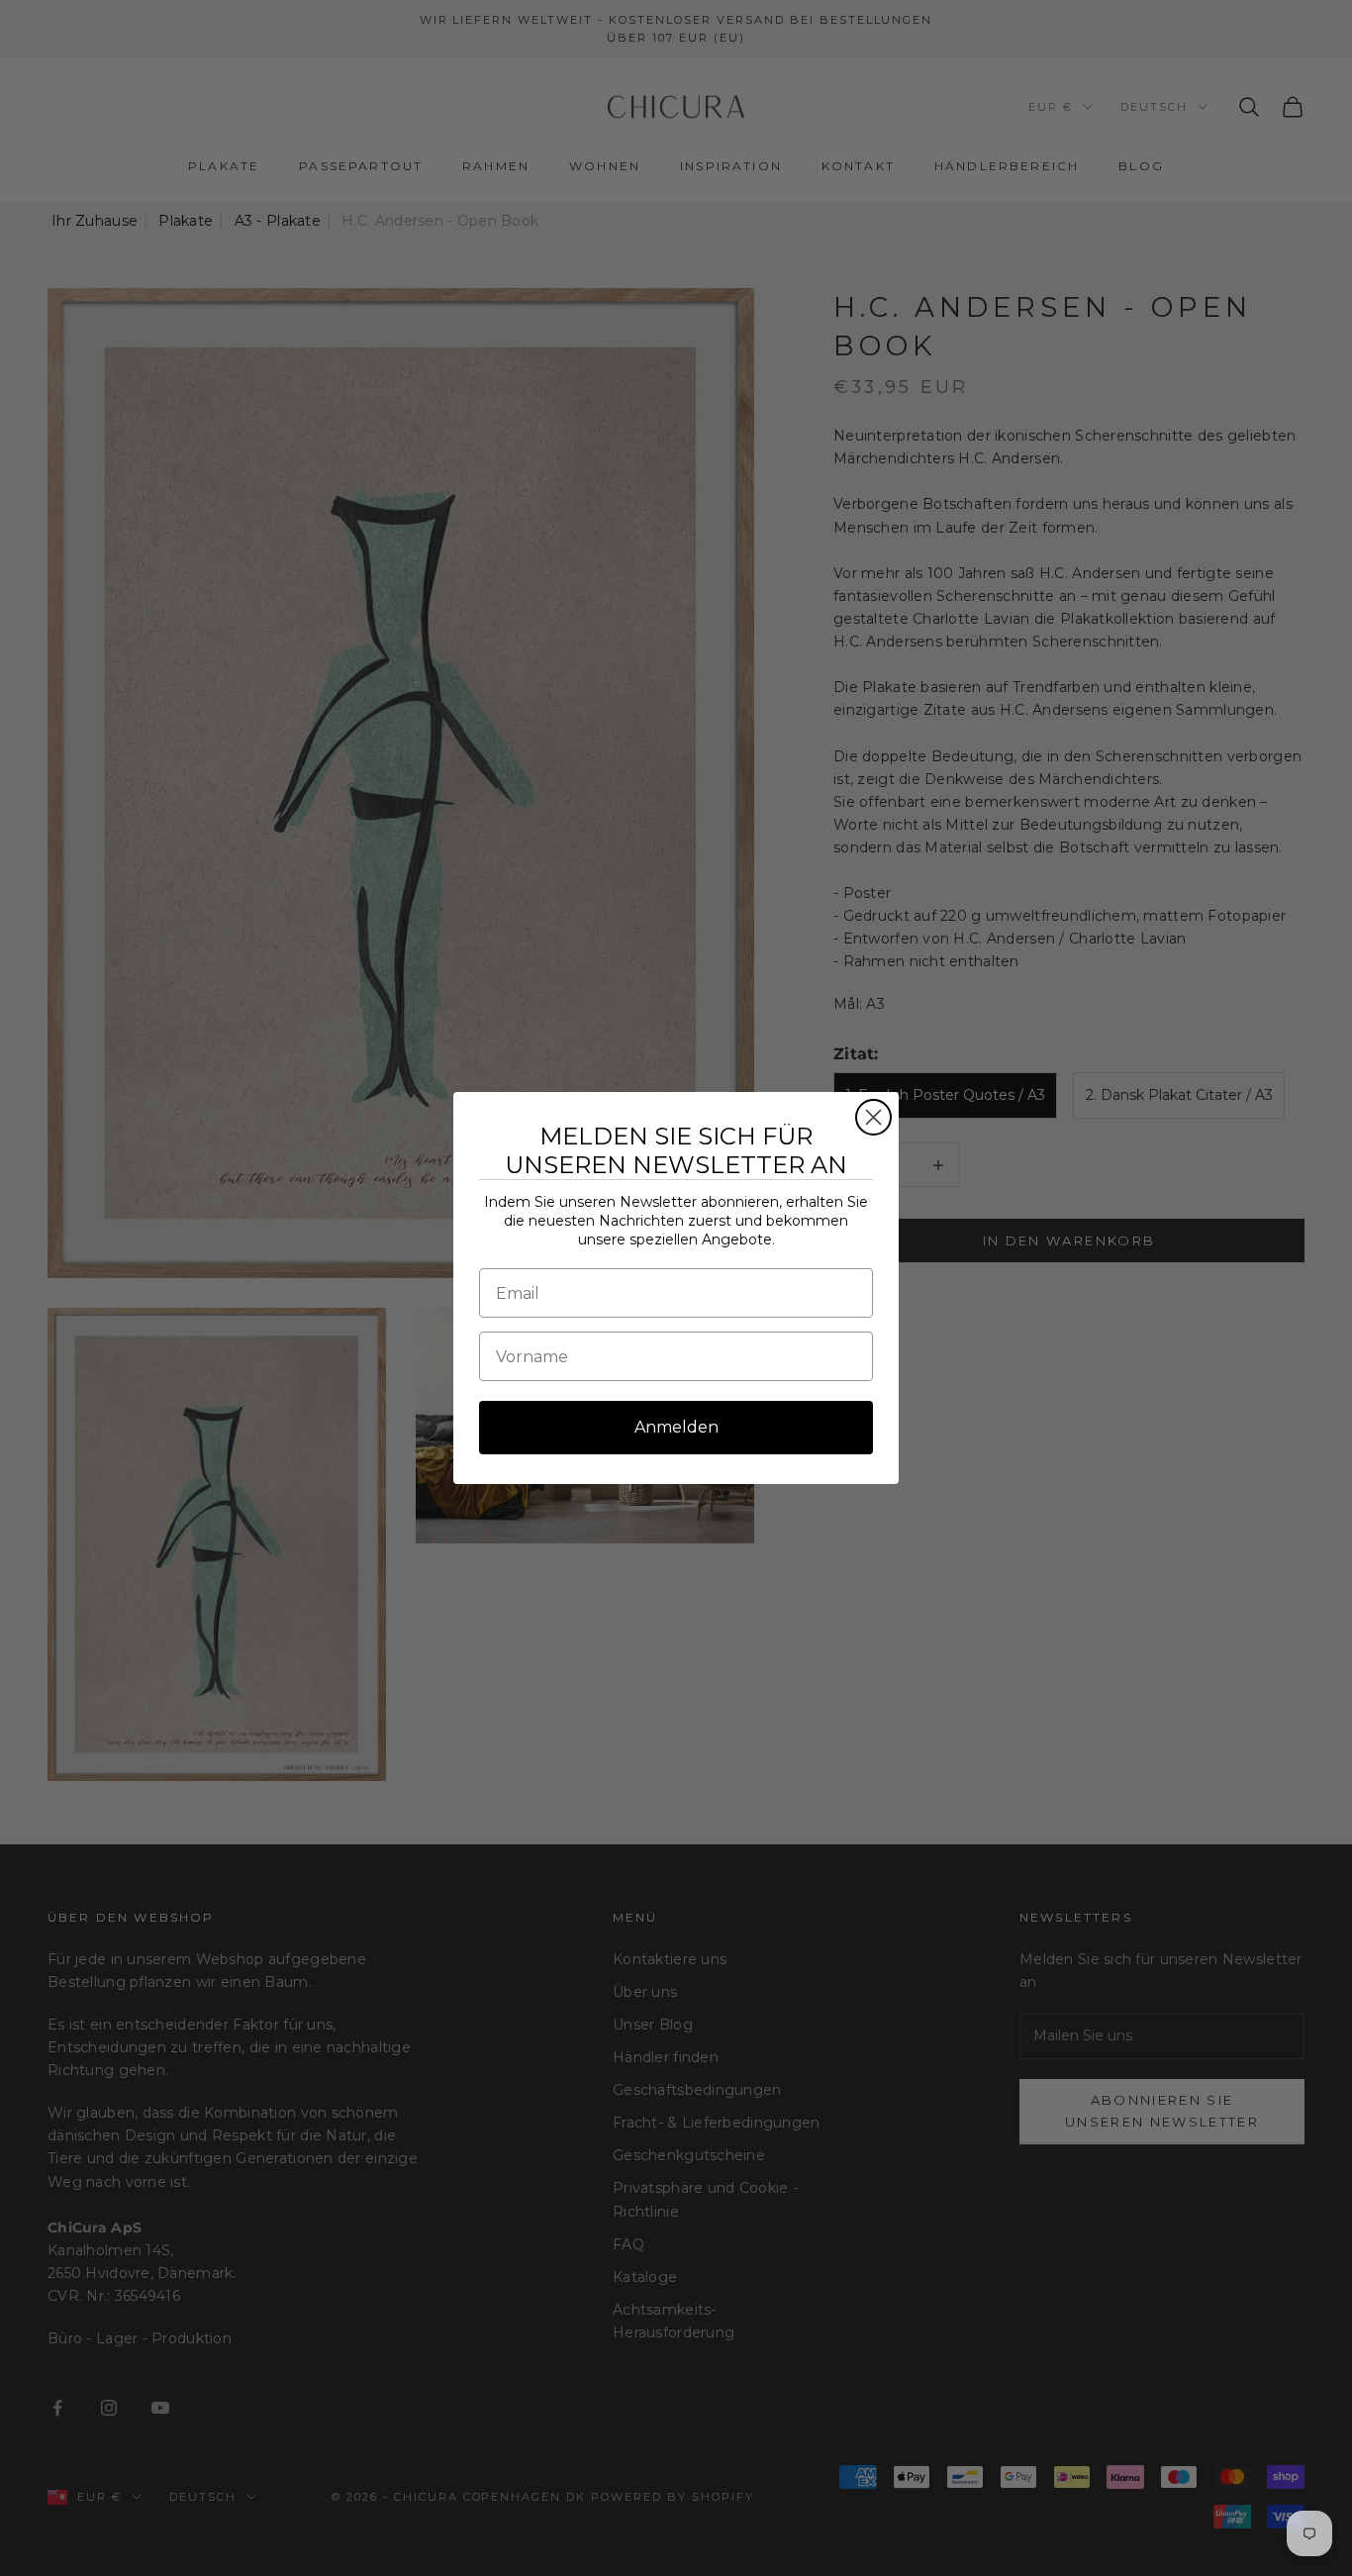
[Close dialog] (873, 1117)
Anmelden (676, 1427)
